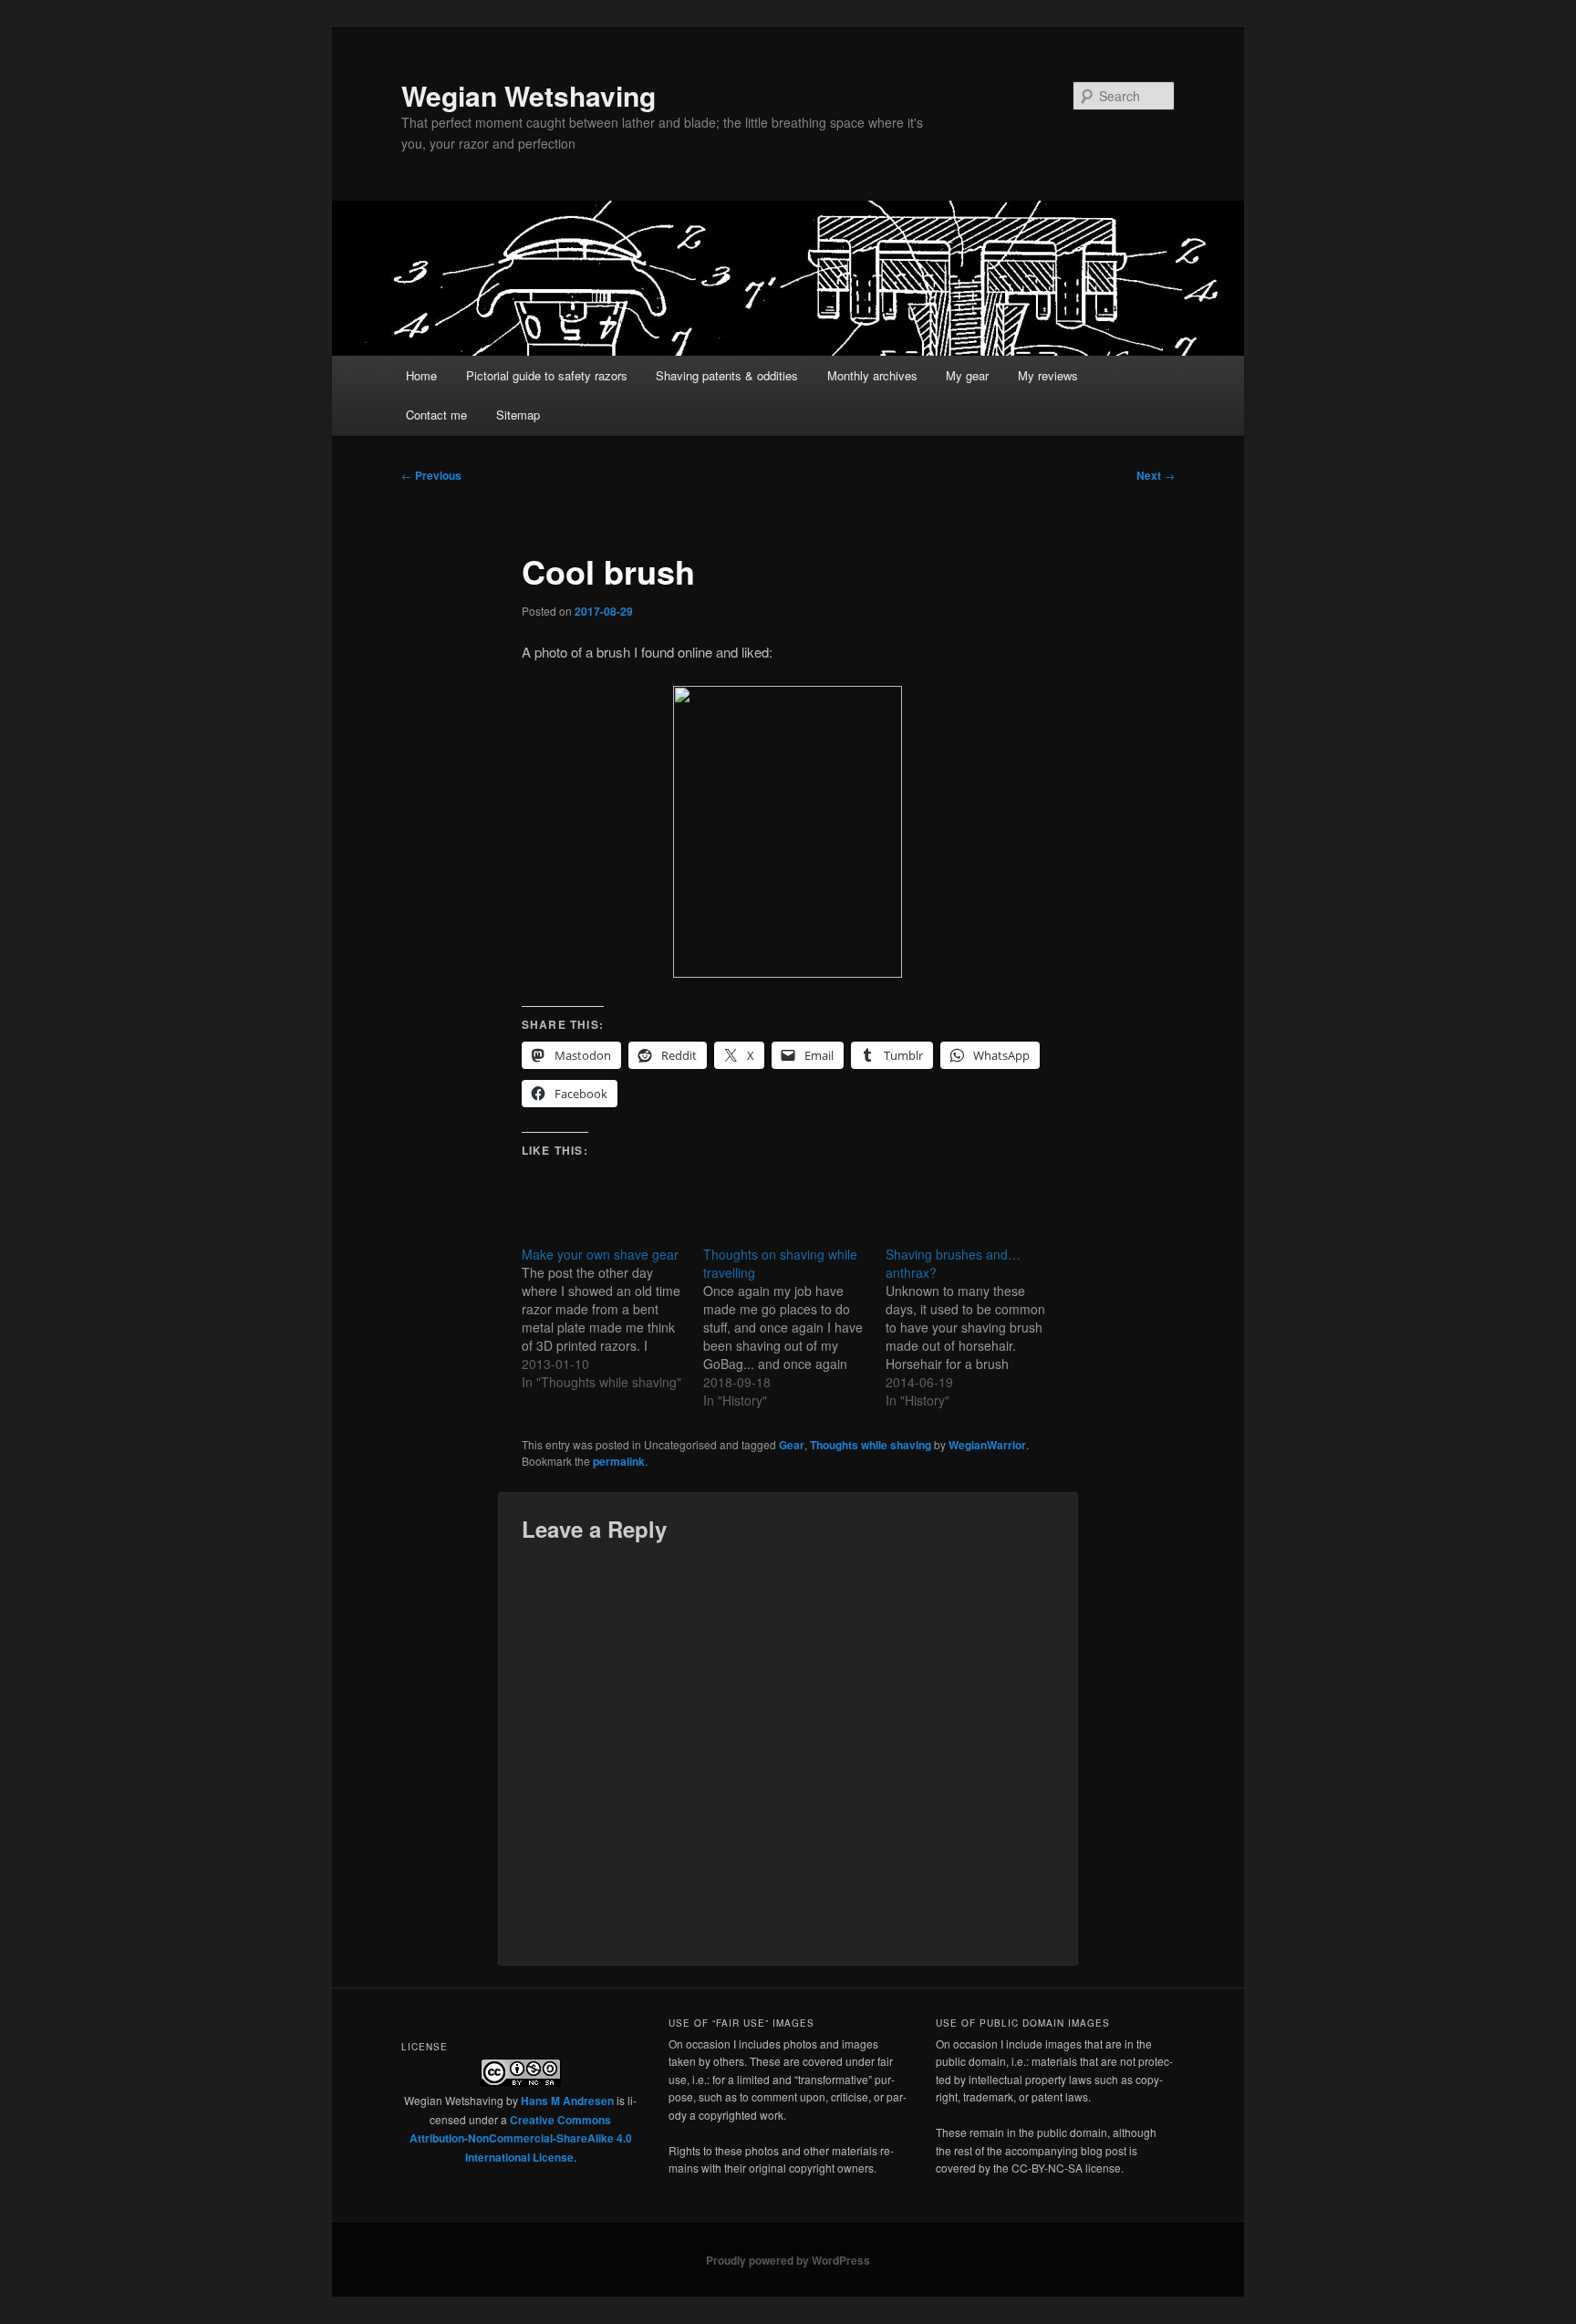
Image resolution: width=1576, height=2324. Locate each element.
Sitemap (518, 415)
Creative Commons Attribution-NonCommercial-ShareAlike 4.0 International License (521, 2138)
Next (1156, 475)
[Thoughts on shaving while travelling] (794, 1327)
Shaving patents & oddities (727, 375)
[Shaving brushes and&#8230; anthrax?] (976, 1327)
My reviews (1048, 375)
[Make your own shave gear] (612, 1318)
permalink (619, 1461)
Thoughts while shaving (871, 1445)
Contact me (436, 415)
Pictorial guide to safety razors (547, 375)
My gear (967, 375)
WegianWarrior (987, 1445)
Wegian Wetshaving (529, 95)
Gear (792, 1445)
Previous (431, 475)
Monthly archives (872, 375)
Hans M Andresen (567, 2101)
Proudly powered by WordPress (788, 2260)
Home (421, 375)
